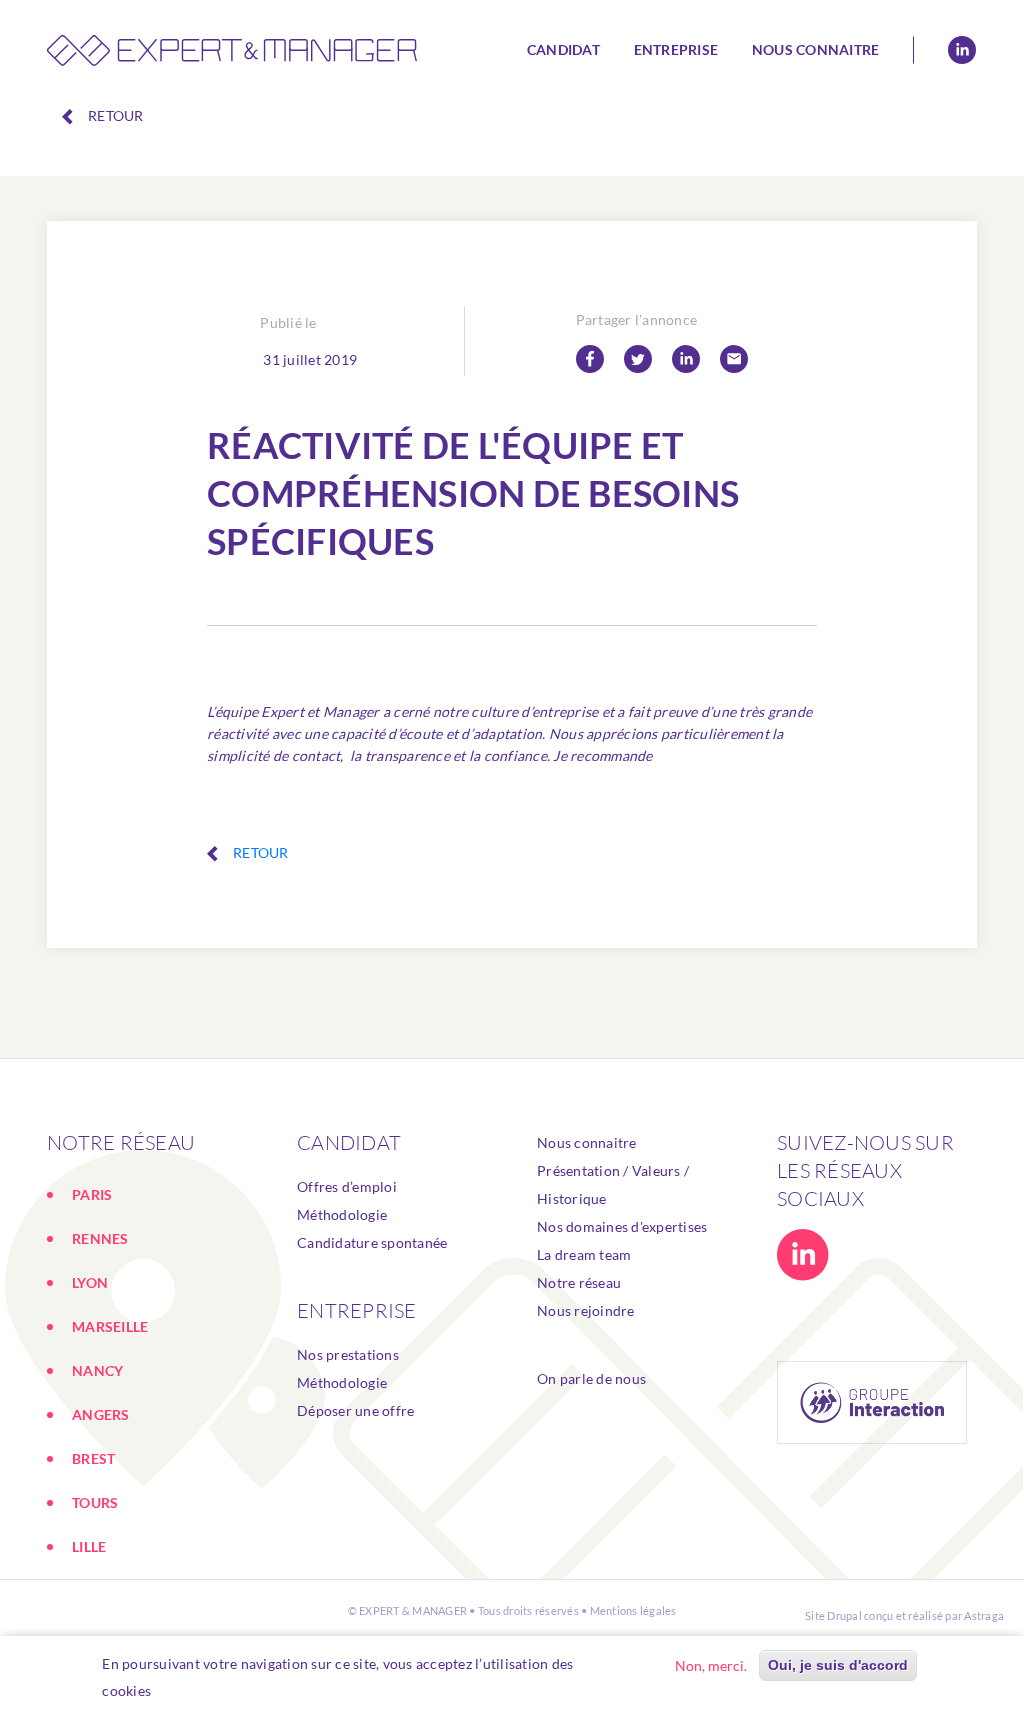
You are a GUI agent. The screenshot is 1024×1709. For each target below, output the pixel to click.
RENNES (100, 1238)
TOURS (95, 1502)
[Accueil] (232, 50)
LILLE (89, 1546)
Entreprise (676, 49)
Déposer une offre (355, 1410)
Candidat (563, 49)
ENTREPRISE (357, 1310)
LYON (90, 1282)
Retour (116, 115)
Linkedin (962, 50)
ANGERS (101, 1414)
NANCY (97, 1370)
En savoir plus (207, 1690)
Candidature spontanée (372, 1242)
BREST (93, 1458)
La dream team (584, 1254)
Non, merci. (711, 1665)
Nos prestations (348, 1354)
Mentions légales (633, 1610)
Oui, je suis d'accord (838, 1665)
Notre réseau (579, 1282)
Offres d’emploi (347, 1186)
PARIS (92, 1194)
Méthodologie (342, 1214)
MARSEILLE (110, 1326)
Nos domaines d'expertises (622, 1226)
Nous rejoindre (586, 1310)
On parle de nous (591, 1378)
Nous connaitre (816, 49)
